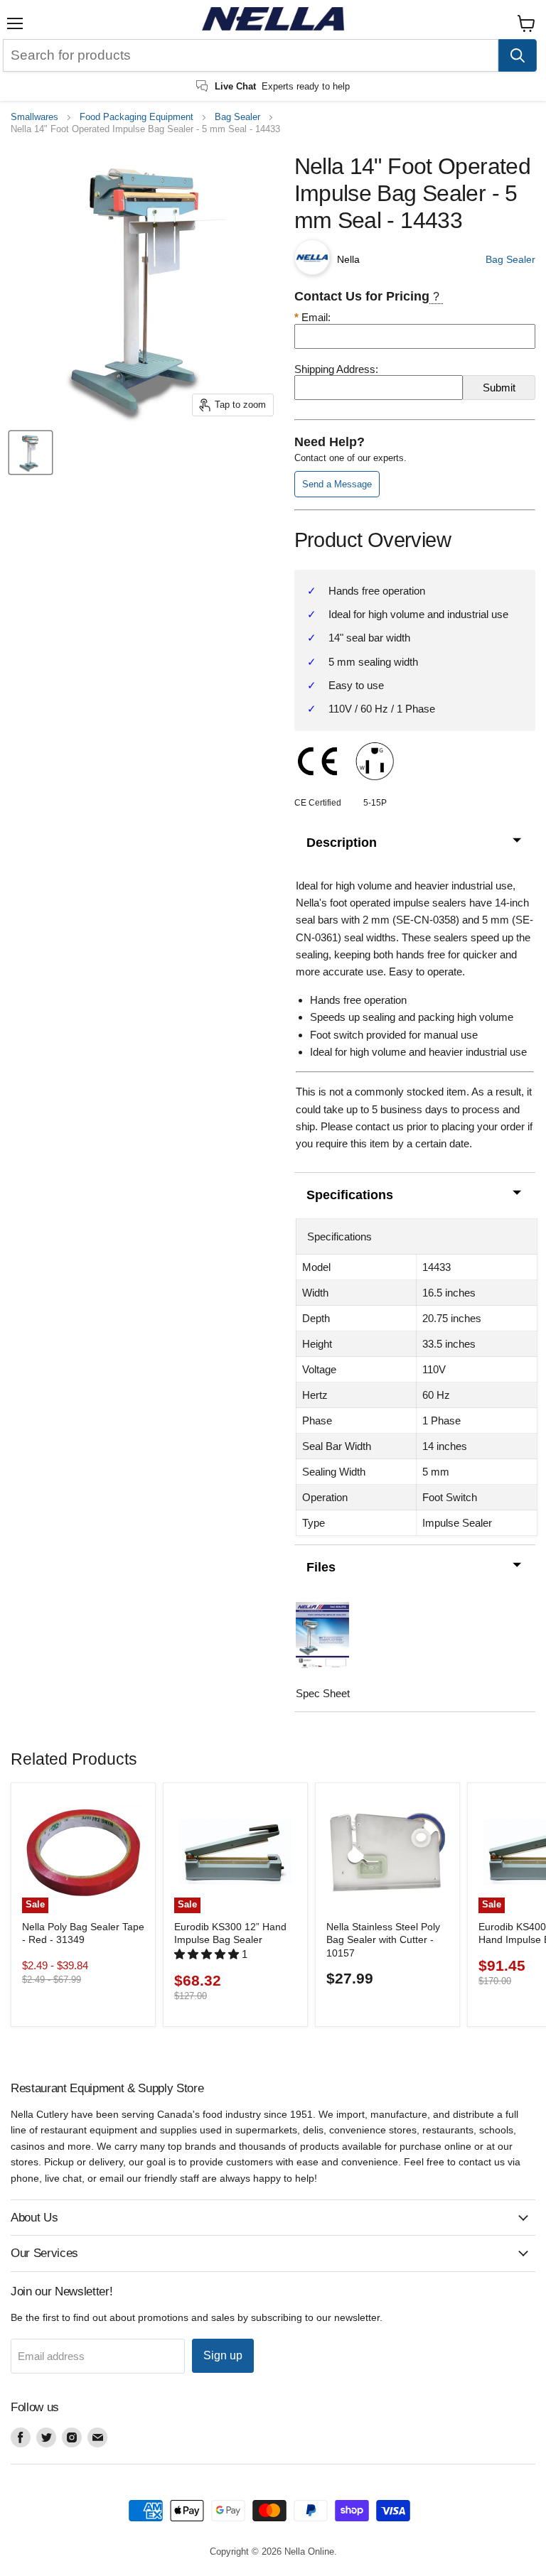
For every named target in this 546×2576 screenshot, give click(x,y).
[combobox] (251, 55)
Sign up (223, 2355)
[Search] (518, 55)
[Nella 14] (31, 453)
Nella (348, 259)
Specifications (350, 1195)
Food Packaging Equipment (136, 117)
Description (342, 843)
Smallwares (34, 117)
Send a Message (337, 484)
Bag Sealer (237, 117)
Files (321, 1567)
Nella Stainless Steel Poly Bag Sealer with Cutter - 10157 (383, 1940)
